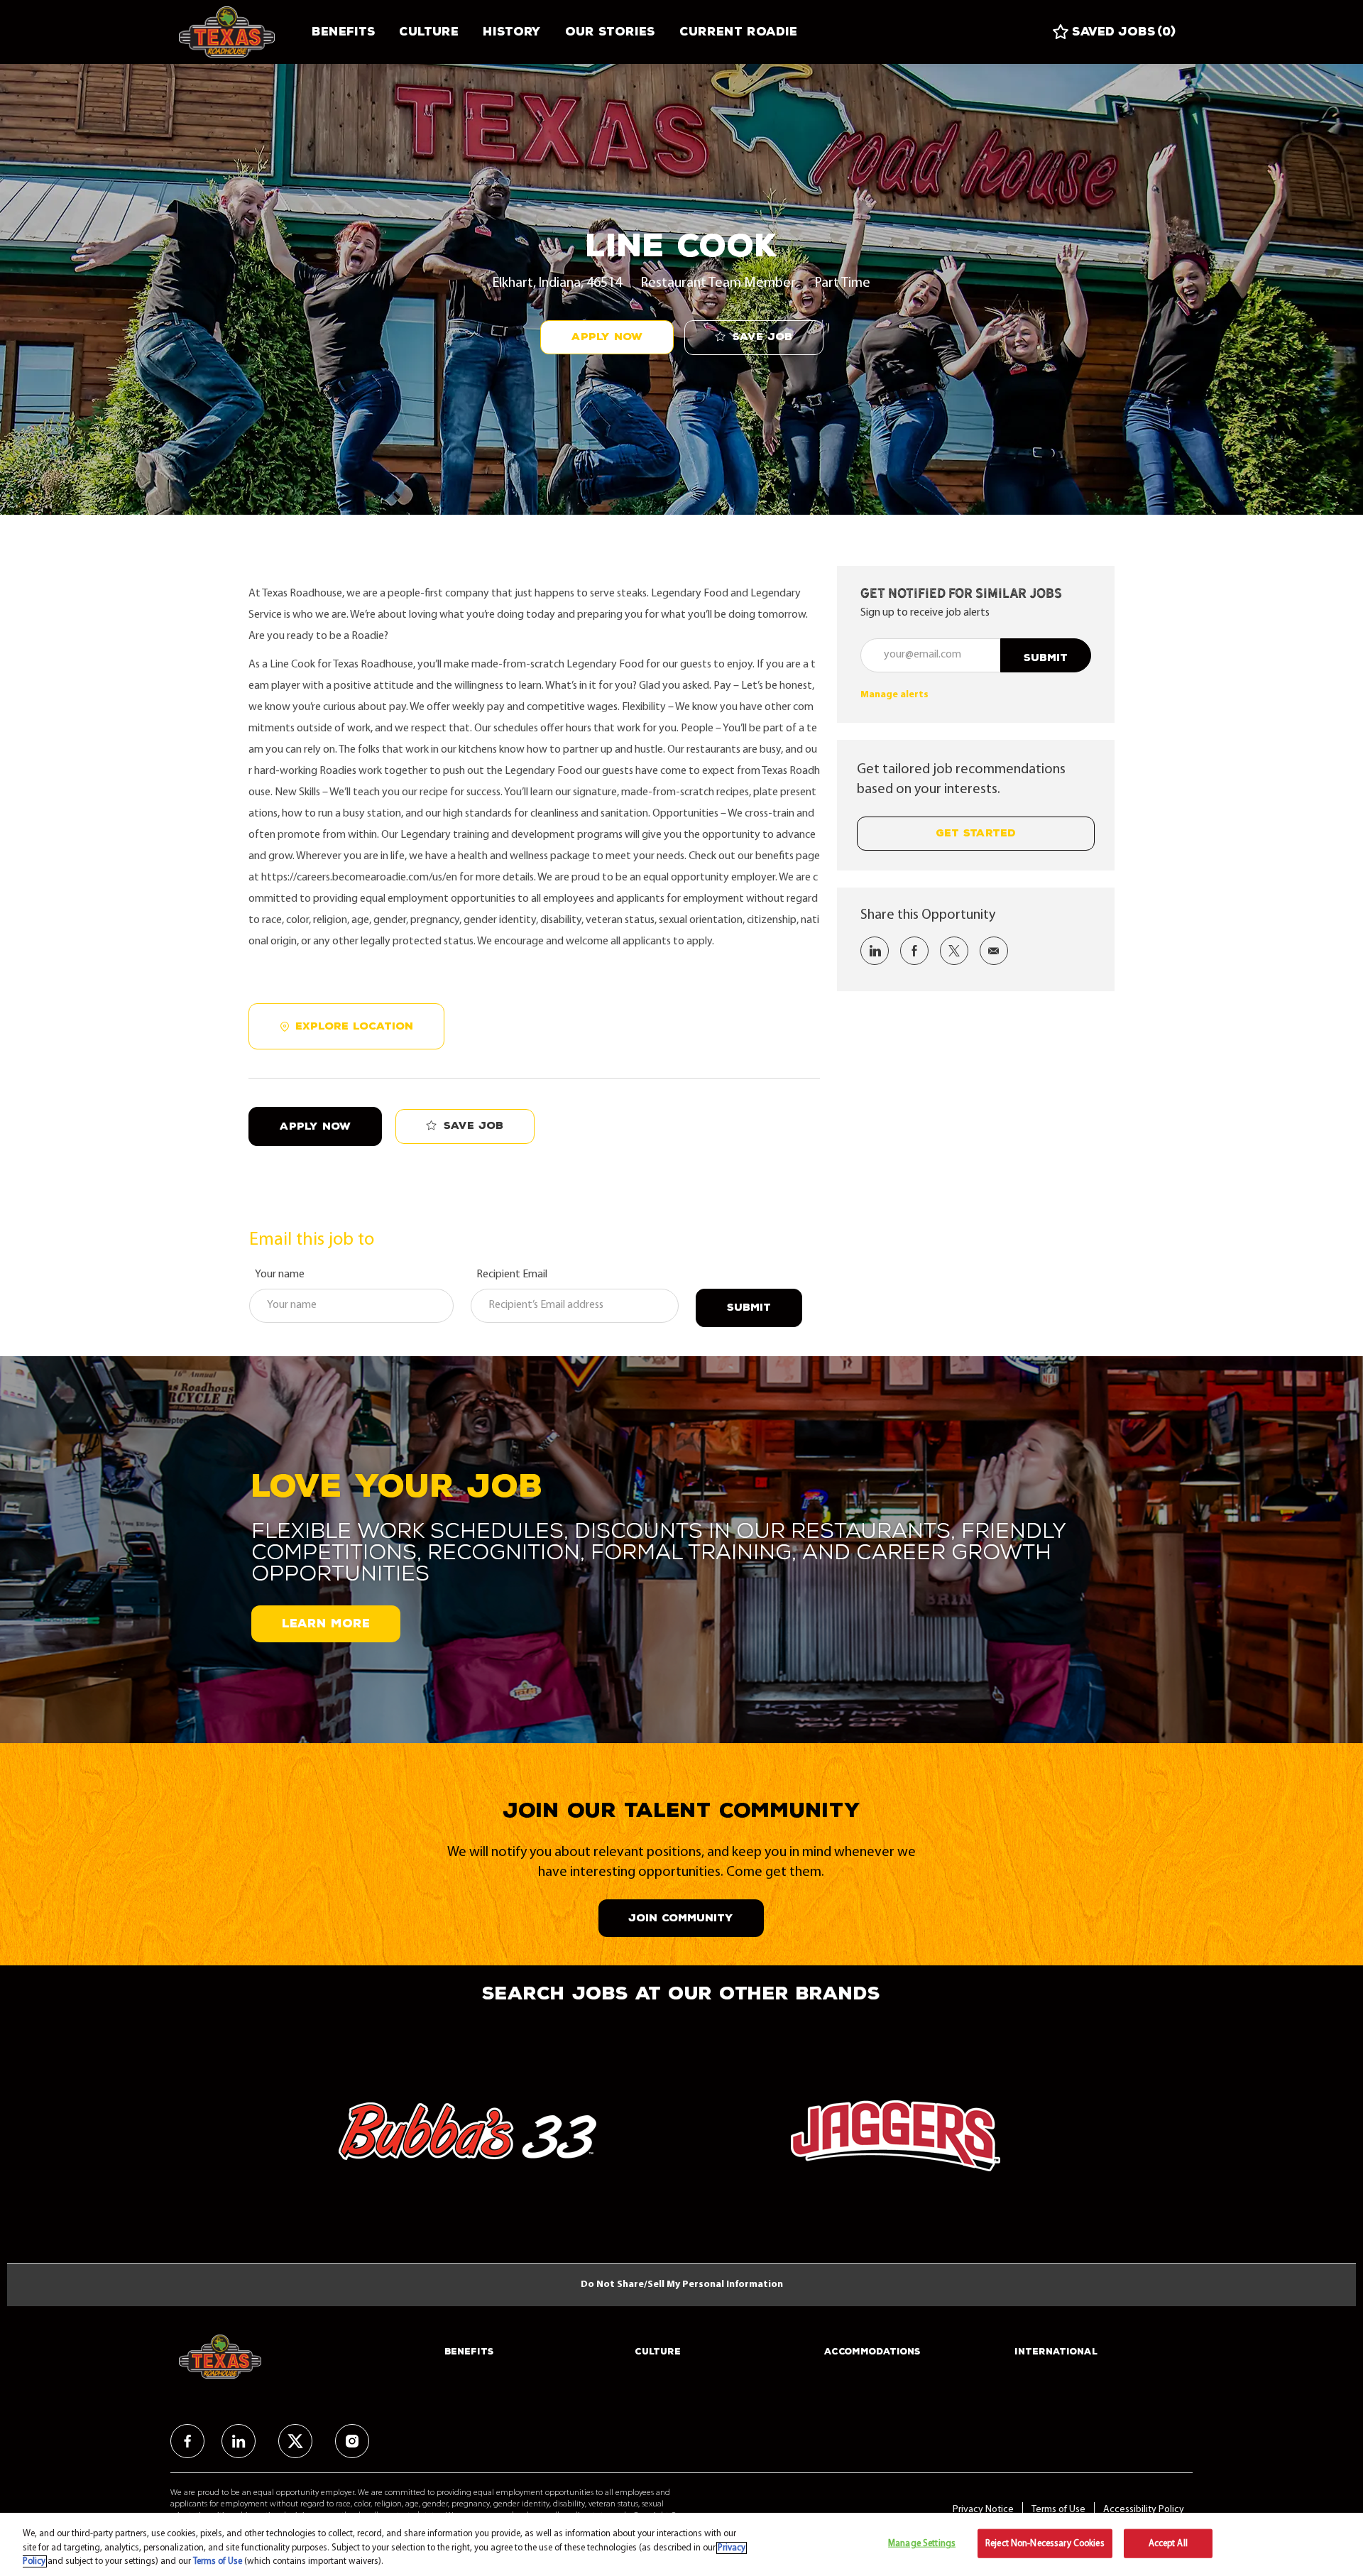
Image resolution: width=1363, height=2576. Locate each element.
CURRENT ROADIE (738, 32)
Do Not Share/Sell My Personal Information (682, 2285)
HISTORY (512, 32)
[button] (607, 337)
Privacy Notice (983, 2510)
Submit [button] (1046, 658)
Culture (429, 32)
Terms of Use (1058, 2510)
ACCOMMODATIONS (872, 2352)
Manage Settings (922, 2543)
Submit (749, 1308)
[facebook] (187, 2441)
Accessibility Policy (1144, 2510)
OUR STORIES (610, 32)
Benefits (343, 32)
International (1056, 2352)
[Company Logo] (239, 32)
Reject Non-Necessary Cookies (1045, 2543)
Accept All (1168, 2543)
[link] (894, 695)
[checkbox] (754, 338)
